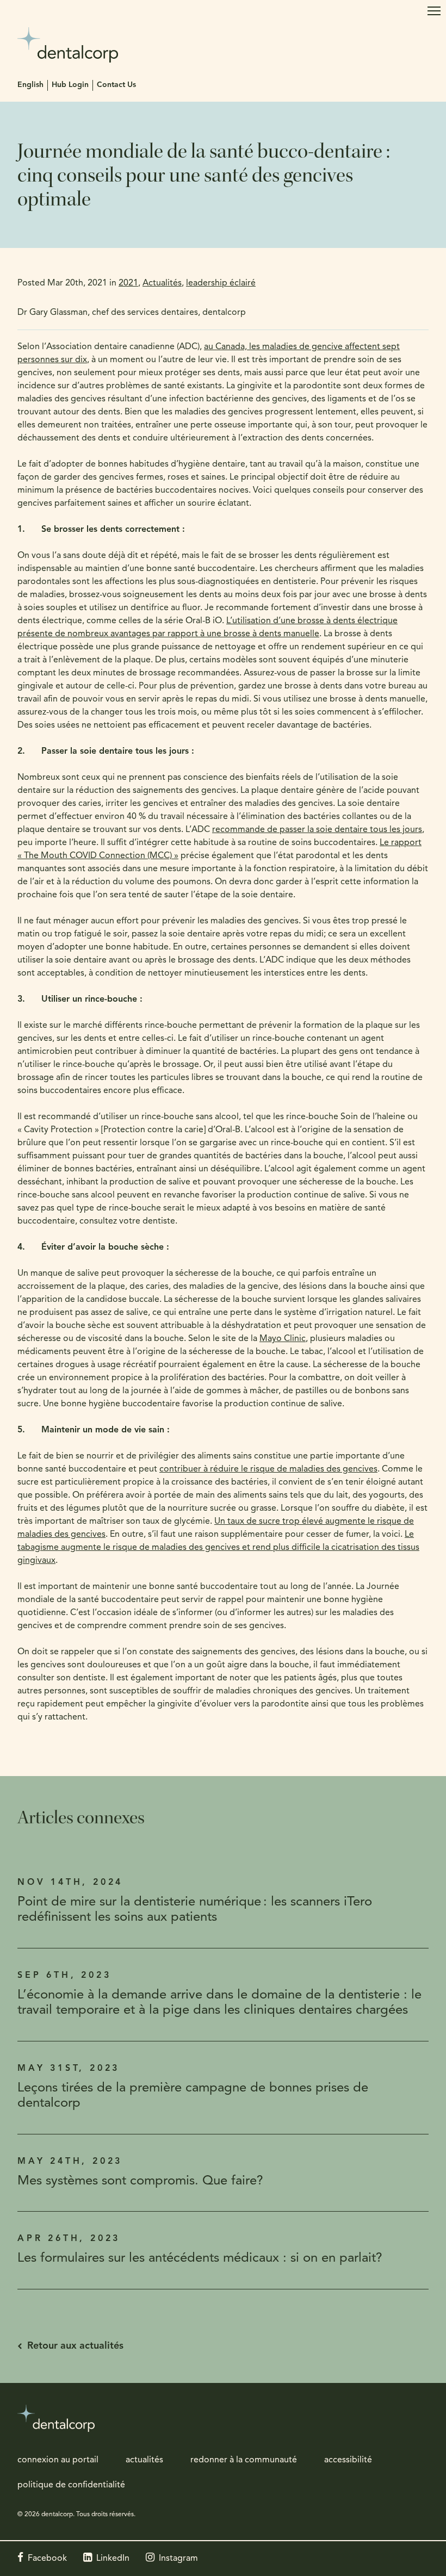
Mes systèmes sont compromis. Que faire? (140, 2181)
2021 (128, 283)
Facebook (47, 2559)
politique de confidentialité (71, 2485)
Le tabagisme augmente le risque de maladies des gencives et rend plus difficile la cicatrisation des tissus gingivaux (218, 1548)
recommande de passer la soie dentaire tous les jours (317, 830)
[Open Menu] (434, 11)
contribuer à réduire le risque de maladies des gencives (268, 1469)
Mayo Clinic (283, 1339)
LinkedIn (113, 2559)
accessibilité (348, 2460)
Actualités (162, 283)
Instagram (178, 2559)
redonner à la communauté (244, 2460)
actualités (144, 2460)
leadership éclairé (221, 283)
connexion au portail (58, 2460)
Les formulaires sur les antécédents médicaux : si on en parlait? (200, 2258)
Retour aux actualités (75, 2347)
